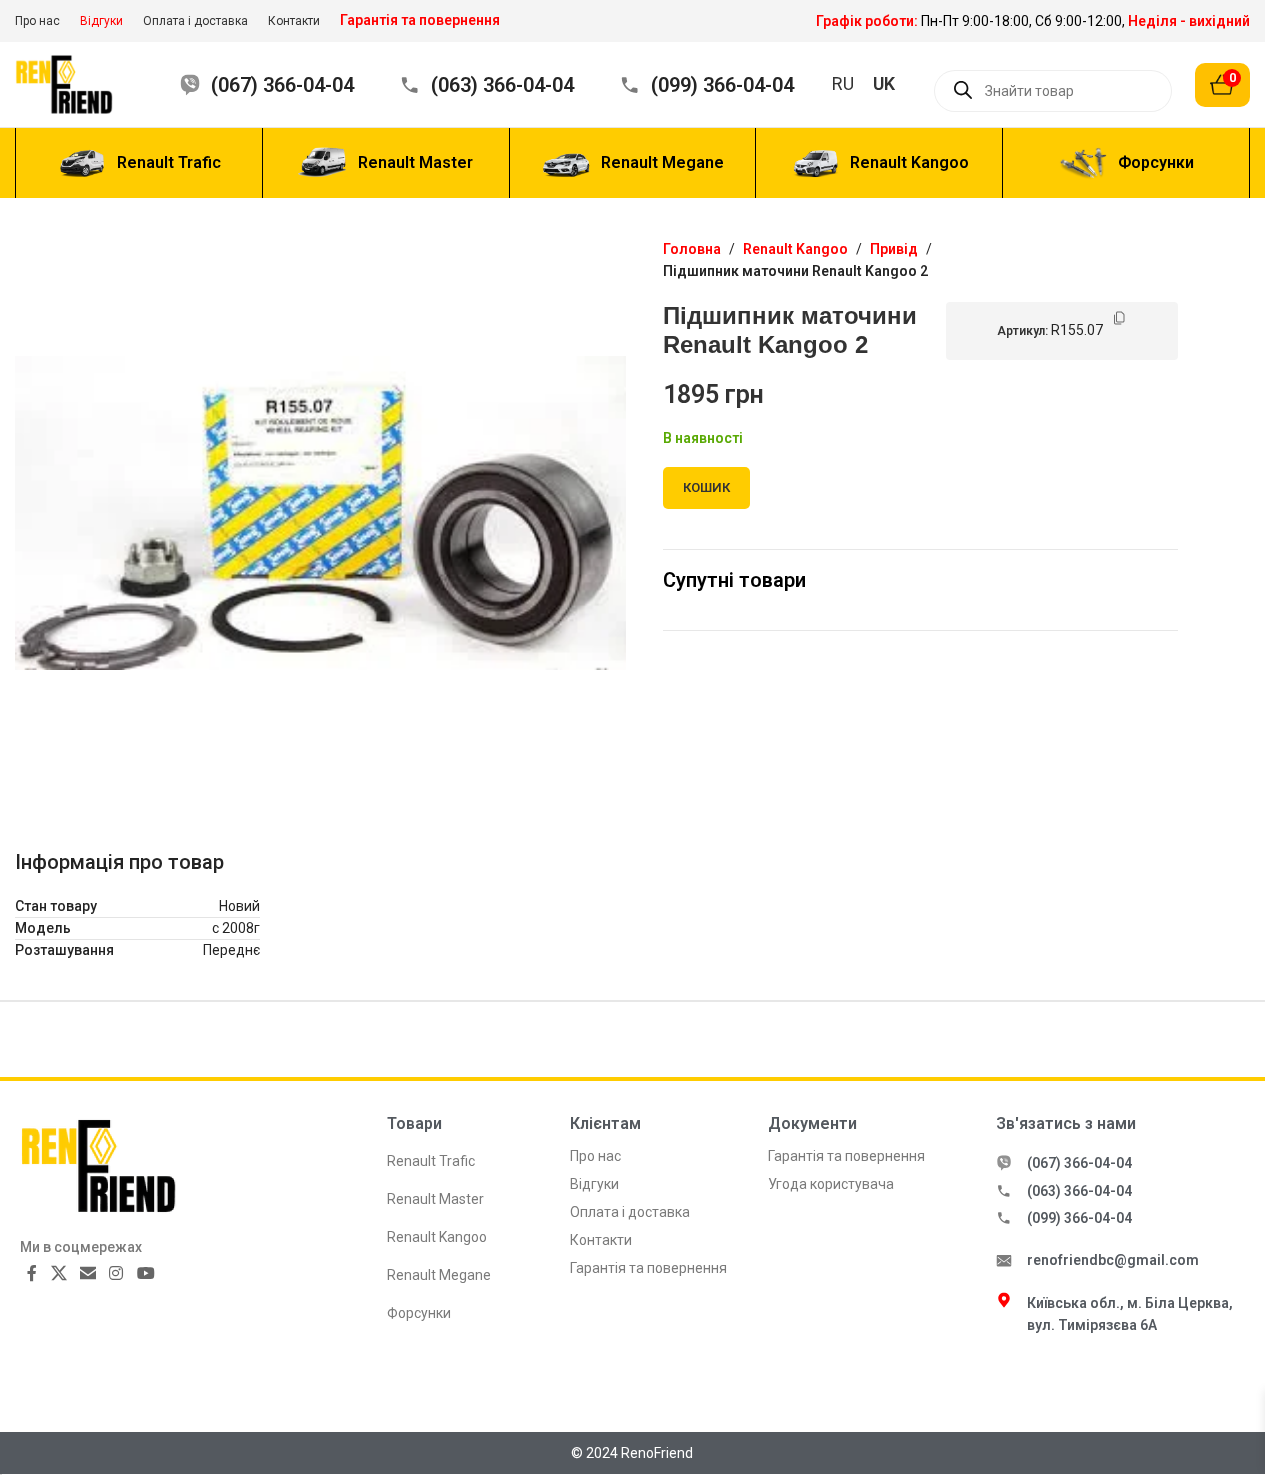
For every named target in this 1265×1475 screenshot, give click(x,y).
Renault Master (435, 1199)
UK (884, 83)
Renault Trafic (431, 1161)
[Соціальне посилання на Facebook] (32, 1274)
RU (843, 83)
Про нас (595, 1156)
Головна (692, 249)
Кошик (706, 488)
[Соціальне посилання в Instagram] (116, 1274)
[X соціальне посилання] (58, 1274)
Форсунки (419, 1313)
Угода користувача (831, 1184)
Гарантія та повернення (648, 1268)
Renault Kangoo (795, 249)
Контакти (601, 1240)
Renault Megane (439, 1275)
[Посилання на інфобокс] (1033, 21)
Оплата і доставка (630, 1212)
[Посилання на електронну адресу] (87, 1274)
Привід (894, 249)
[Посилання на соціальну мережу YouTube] (145, 1274)
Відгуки (594, 1184)
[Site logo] (77, 83)
